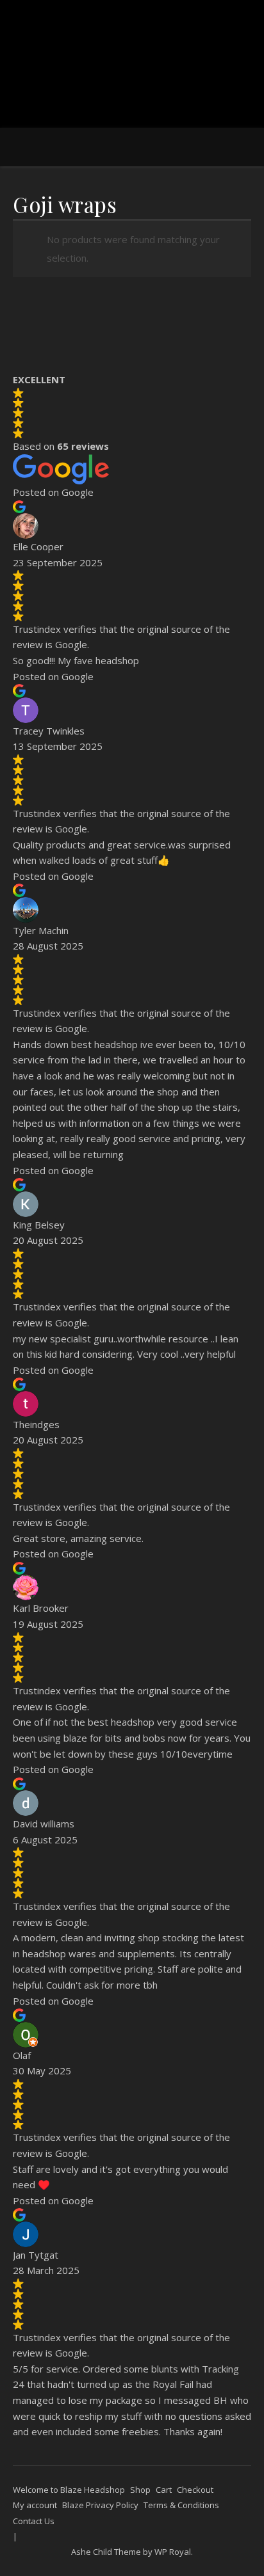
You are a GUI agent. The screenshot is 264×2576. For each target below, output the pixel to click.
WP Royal (173, 2552)
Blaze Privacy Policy (100, 2505)
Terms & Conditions (181, 2505)
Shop (140, 2490)
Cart (164, 2490)
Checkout (195, 2490)
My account (35, 2505)
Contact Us (34, 2521)
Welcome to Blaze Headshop (69, 2490)
